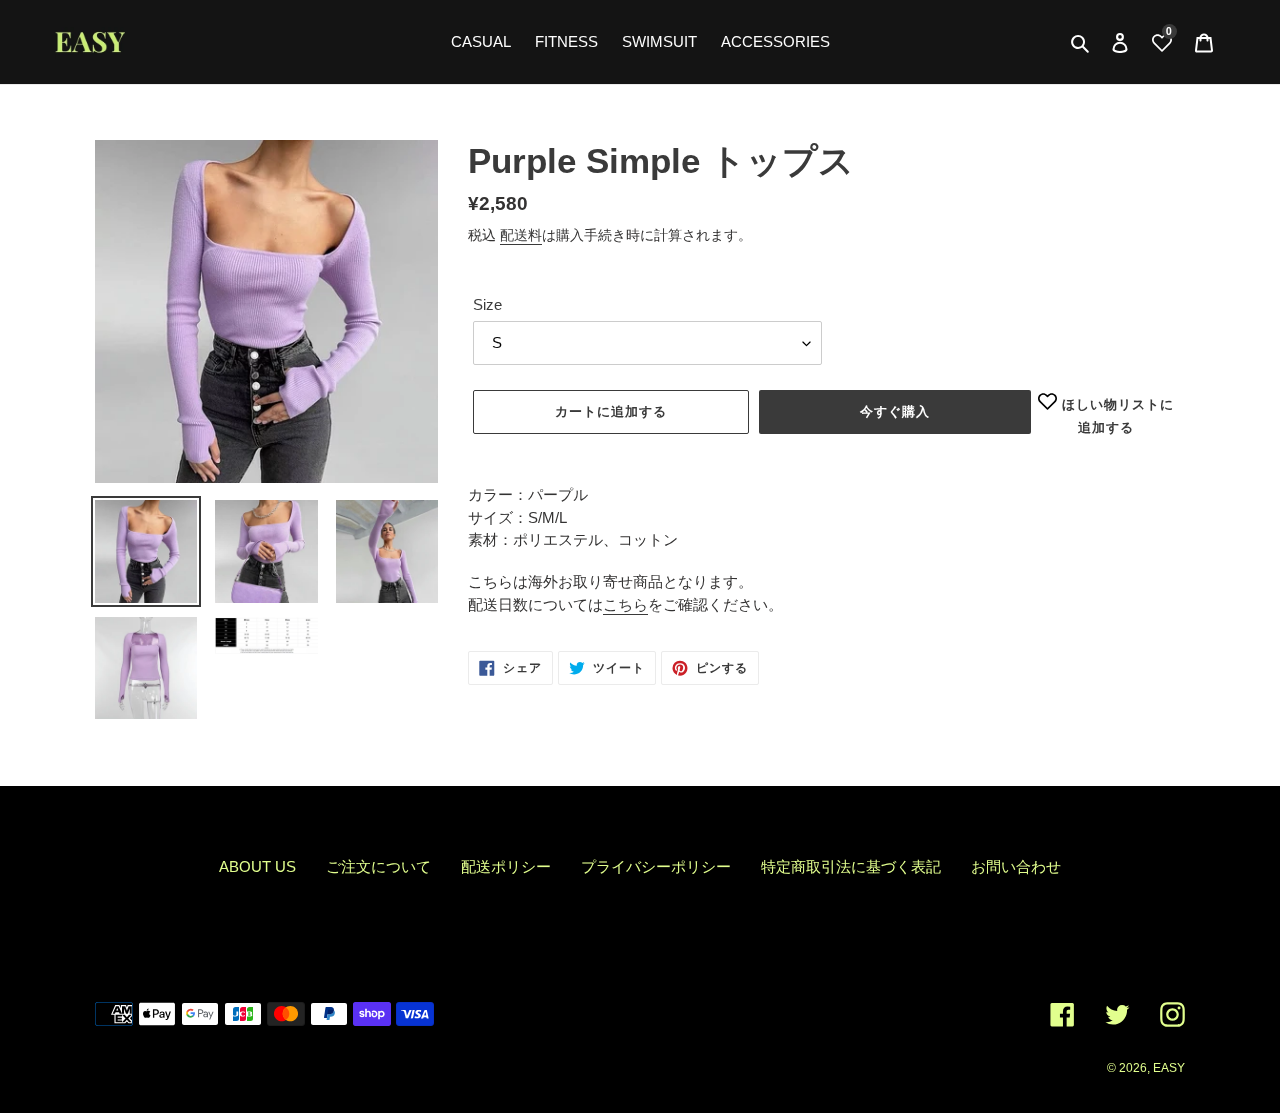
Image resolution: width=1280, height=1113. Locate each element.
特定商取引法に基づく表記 (851, 866)
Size (487, 304)
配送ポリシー (506, 866)
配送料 (521, 235)
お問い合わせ (1016, 866)
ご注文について (378, 866)
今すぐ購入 (895, 411)
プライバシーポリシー (656, 866)
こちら (625, 604)
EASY (1169, 1068)
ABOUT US (257, 866)
